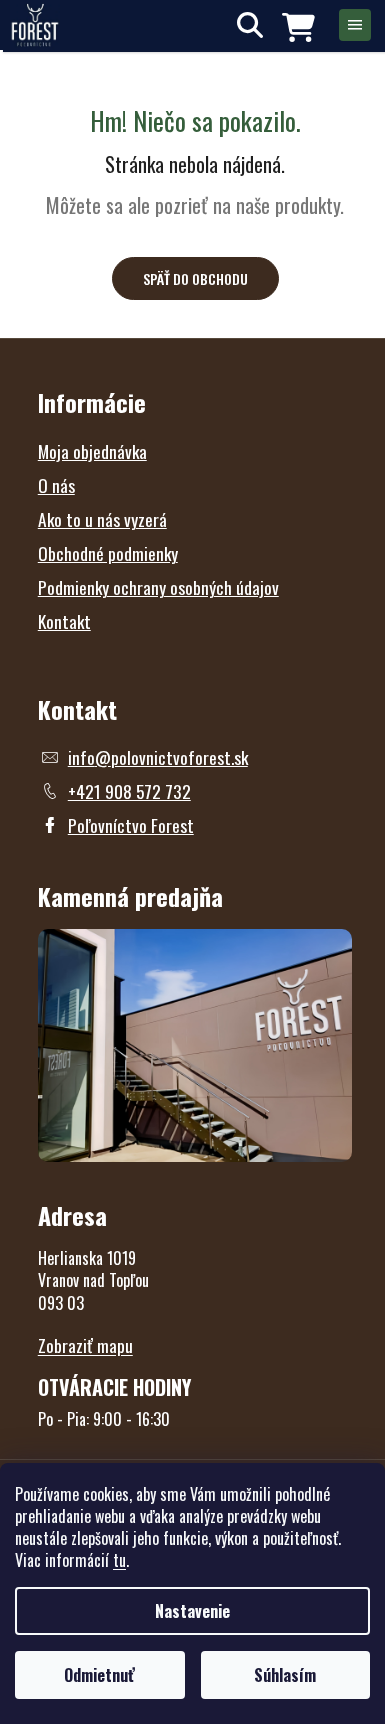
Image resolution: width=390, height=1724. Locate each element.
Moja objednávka (92, 451)
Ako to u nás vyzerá (102, 519)
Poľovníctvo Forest (131, 825)
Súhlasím (285, 1675)
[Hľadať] (250, 25)
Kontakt (64, 621)
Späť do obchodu (195, 278)
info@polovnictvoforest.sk (158, 757)
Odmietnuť (99, 1675)
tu (119, 1560)
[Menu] (355, 25)
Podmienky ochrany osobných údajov (158, 587)
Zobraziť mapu (85, 1345)
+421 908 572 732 (129, 791)
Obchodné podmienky (108, 553)
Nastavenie (192, 1611)
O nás (56, 485)
